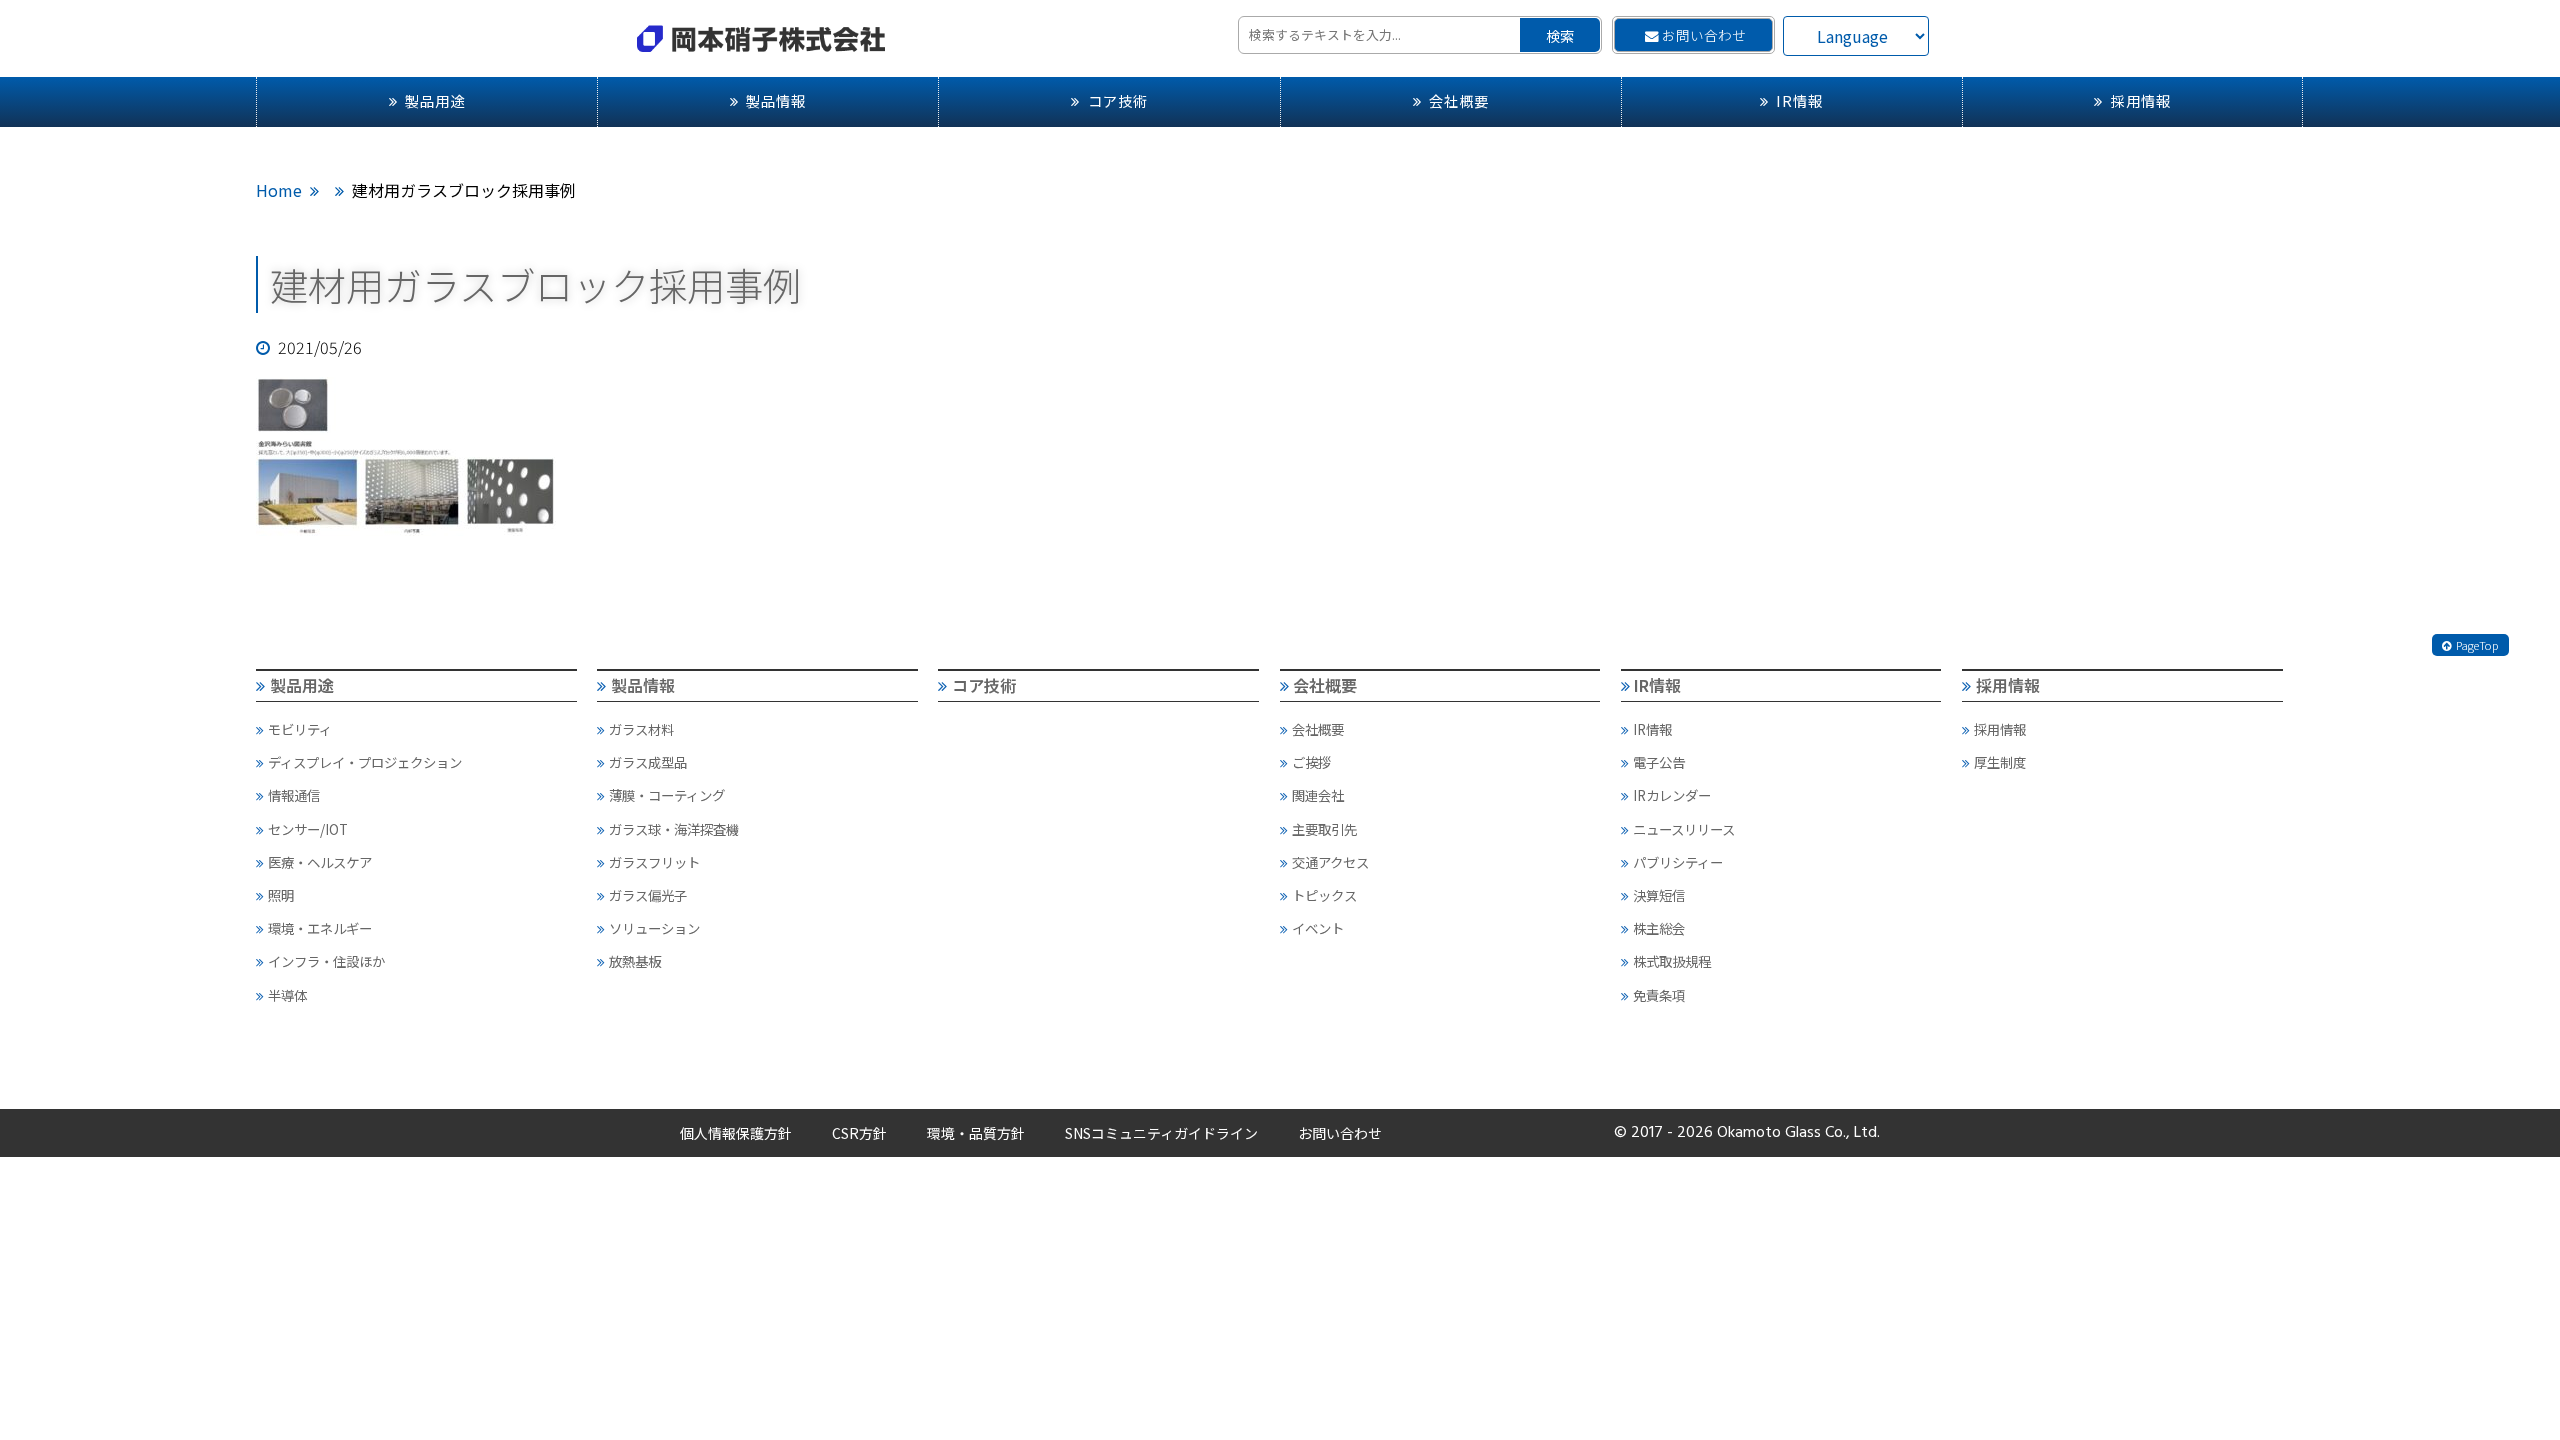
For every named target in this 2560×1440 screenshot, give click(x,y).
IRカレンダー (1672, 795)
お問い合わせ (1704, 35)
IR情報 (1799, 100)
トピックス (1324, 895)
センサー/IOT (308, 829)
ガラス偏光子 (648, 895)
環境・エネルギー (320, 928)
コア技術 (1118, 100)
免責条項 (1659, 995)
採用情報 (2141, 100)
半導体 (287, 995)
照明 (281, 895)
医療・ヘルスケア (320, 862)
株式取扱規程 (1672, 961)
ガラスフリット (654, 862)
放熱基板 (635, 961)
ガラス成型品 (648, 762)
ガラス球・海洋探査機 (674, 829)
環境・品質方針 (976, 1133)
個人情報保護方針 (736, 1133)
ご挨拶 (1311, 762)
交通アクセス (1330, 862)
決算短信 (1659, 895)
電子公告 (1659, 762)
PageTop (2477, 645)
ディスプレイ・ (365, 762)
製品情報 (776, 100)
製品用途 (435, 100)
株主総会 (1659, 928)
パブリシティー (1678, 862)
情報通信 (294, 795)
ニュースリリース (1684, 829)
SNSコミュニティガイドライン (1161, 1133)
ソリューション (654, 928)
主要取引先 (1324, 829)
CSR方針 (859, 1133)
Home (279, 190)
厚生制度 (2000, 762)
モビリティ (300, 729)
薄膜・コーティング (667, 795)
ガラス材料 (641, 729)
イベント (1318, 928)
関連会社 (1318, 795)
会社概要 (1459, 100)
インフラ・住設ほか (326, 961)
